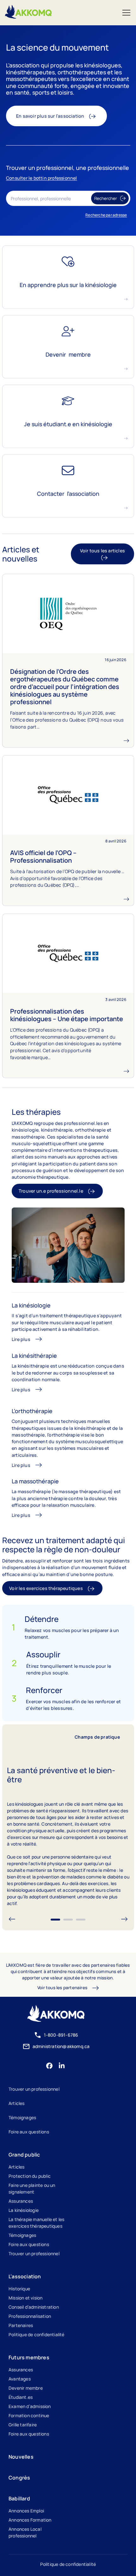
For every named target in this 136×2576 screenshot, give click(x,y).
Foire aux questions (29, 2132)
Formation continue (29, 2415)
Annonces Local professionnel (25, 2532)
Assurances (21, 2201)
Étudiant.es (21, 2397)
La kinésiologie (24, 2210)
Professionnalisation (30, 2316)
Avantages (20, 2379)
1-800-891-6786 (61, 2035)
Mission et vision (25, 2298)
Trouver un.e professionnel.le (51, 1191)
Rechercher (106, 199)
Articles (17, 2103)
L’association (25, 2276)
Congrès (19, 2478)
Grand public (24, 2155)
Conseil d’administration (34, 2307)
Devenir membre (26, 2388)
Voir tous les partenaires (62, 1988)
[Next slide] (124, 1920)
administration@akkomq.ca (61, 2046)
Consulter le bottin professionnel (42, 178)
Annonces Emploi (26, 2511)
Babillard (19, 2498)
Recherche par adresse (106, 215)
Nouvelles (21, 2457)
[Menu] (126, 13)
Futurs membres (29, 2357)
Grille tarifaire (23, 2425)
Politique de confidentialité (37, 2334)
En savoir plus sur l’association (50, 116)
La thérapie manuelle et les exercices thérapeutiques (36, 2223)
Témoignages (22, 2117)
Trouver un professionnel (34, 2089)
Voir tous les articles (102, 551)
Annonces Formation (30, 2520)
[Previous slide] (12, 1920)
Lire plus (21, 1339)
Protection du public (30, 2176)
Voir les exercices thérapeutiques (46, 1588)
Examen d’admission (30, 2406)
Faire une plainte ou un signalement (32, 2188)
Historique (19, 2289)
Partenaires (21, 2325)
